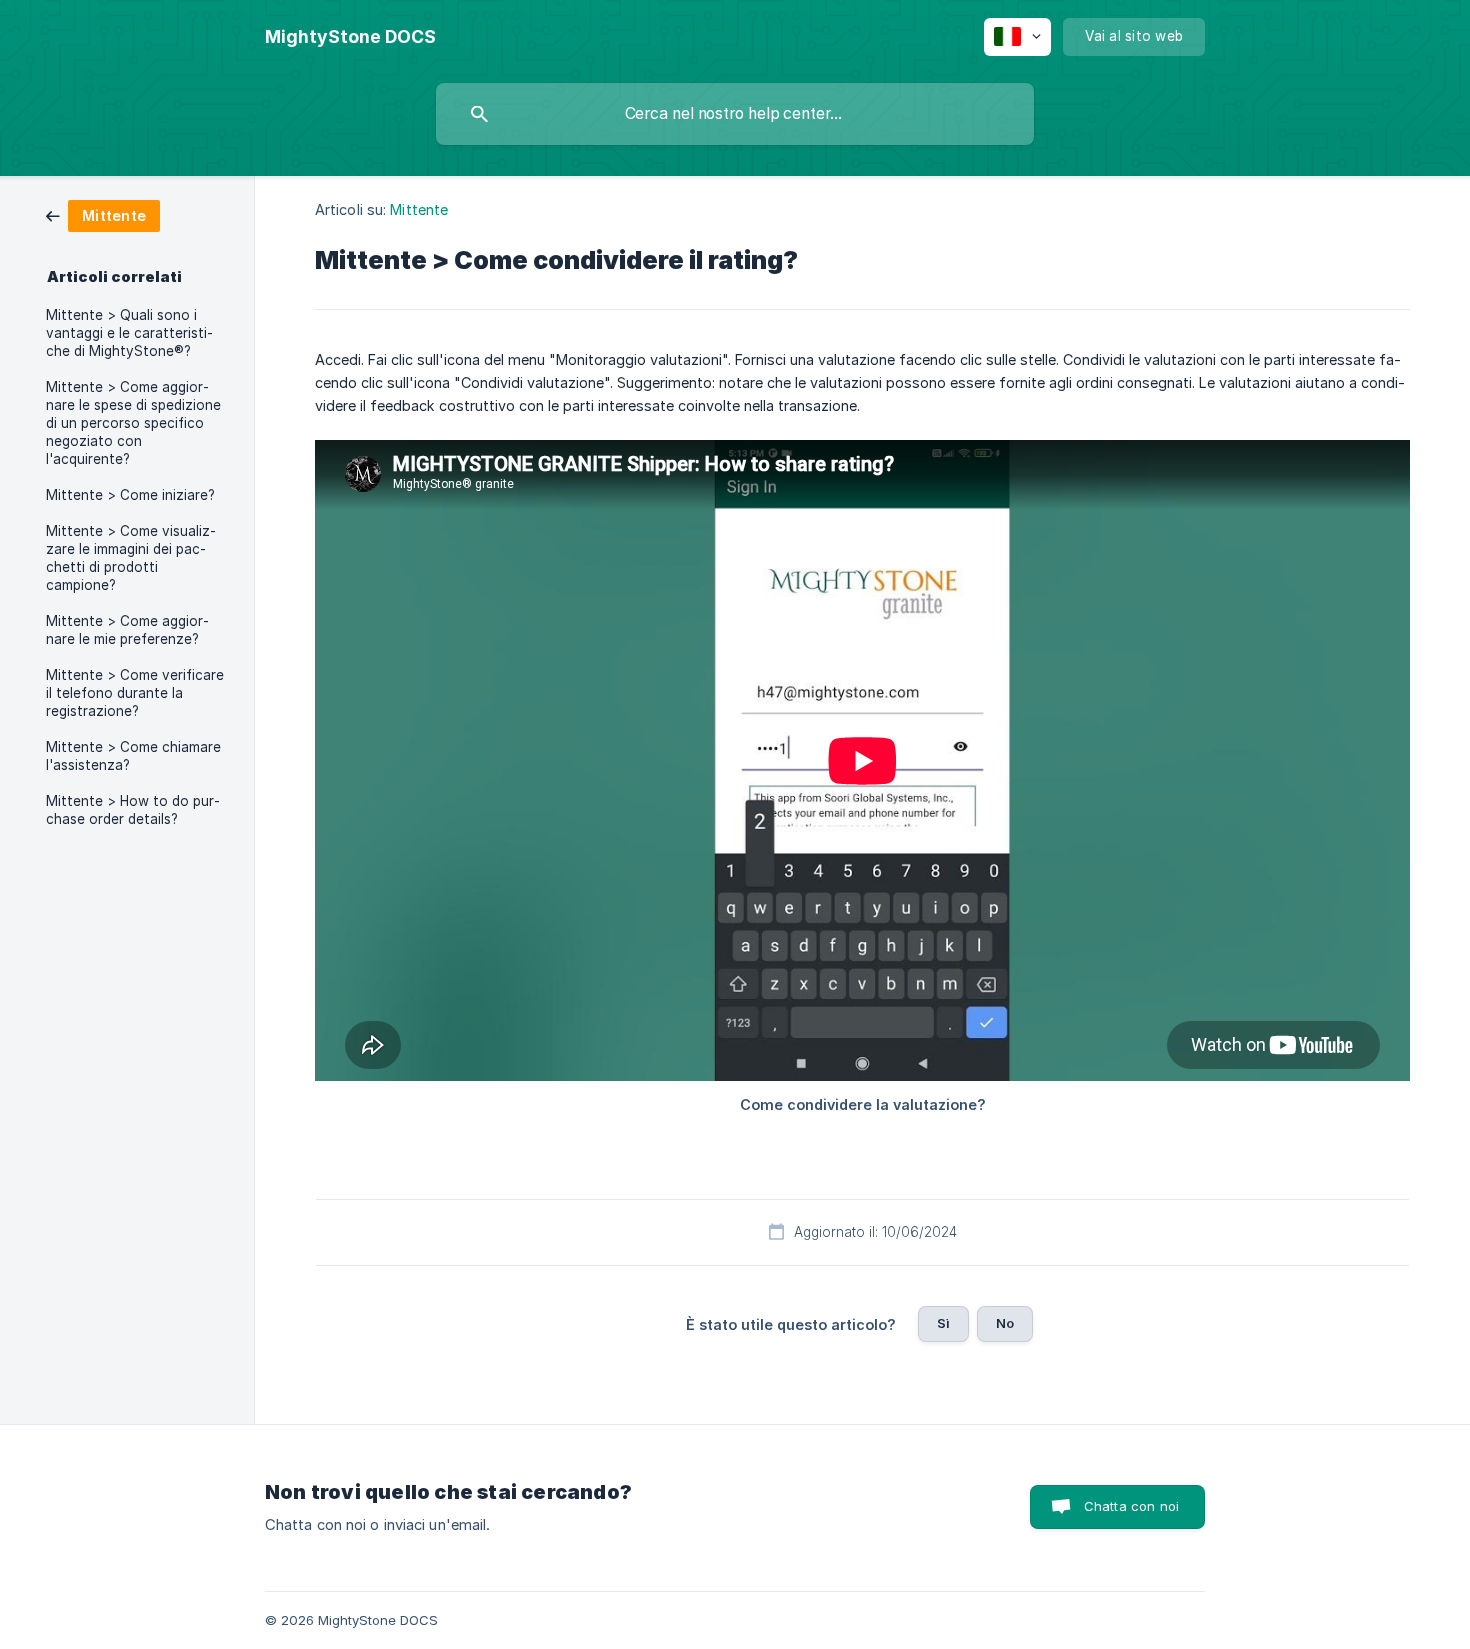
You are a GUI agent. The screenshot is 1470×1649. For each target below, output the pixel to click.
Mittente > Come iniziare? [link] (130, 495)
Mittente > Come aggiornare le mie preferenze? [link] (127, 630)
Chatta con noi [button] (1131, 1506)
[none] (350, 37)
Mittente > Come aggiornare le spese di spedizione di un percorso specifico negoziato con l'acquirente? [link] (133, 423)
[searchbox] (735, 114)
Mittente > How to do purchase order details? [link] (133, 810)
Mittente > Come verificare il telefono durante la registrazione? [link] (135, 693)
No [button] (1005, 1323)
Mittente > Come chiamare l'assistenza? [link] (133, 756)
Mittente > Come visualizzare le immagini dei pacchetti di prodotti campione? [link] (131, 558)
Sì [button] (943, 1323)
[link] (103, 214)
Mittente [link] (419, 209)
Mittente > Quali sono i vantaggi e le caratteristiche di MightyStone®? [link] (129, 333)
